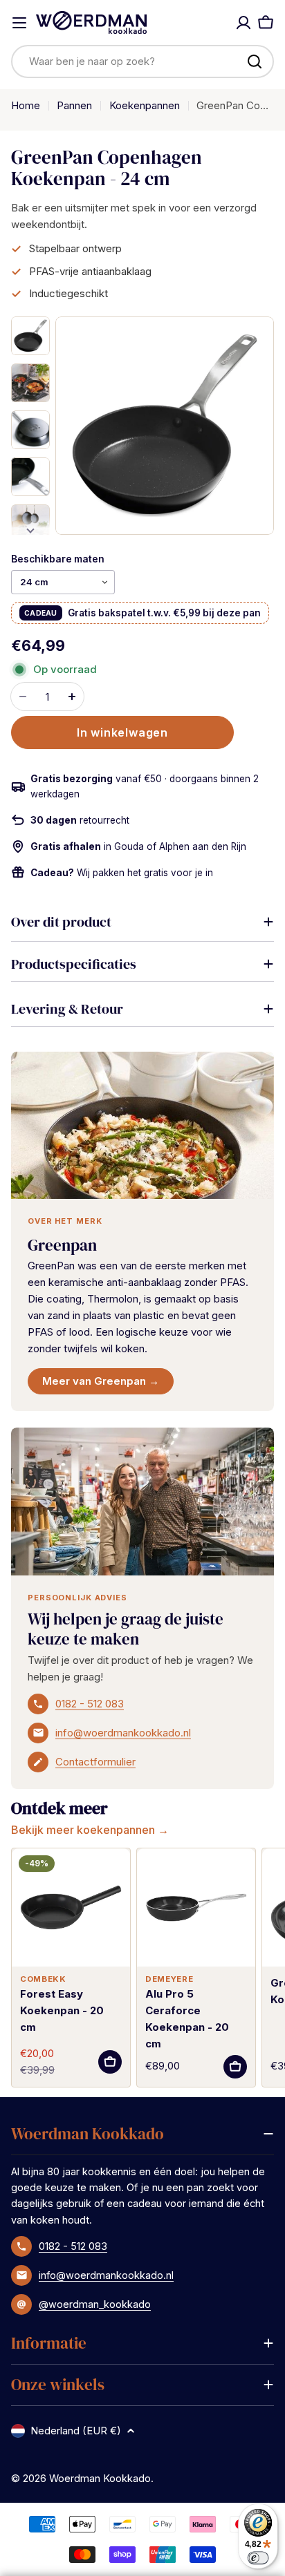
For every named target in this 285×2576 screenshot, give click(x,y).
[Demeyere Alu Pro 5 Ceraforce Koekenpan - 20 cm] (196, 1907)
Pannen (74, 105)
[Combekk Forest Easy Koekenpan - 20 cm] (71, 1907)
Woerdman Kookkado (100, 2478)
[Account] (243, 23)
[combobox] (142, 61)
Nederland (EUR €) (76, 2431)
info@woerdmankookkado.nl (123, 1733)
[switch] (258, 2558)
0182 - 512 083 (90, 1704)
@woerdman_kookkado (95, 2304)
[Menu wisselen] (19, 23)
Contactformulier (95, 1762)
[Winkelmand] (266, 23)
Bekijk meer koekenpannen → (90, 1830)
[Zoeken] (255, 61)
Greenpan (62, 1245)
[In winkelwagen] (110, 2062)
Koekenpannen (145, 105)
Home (26, 105)
